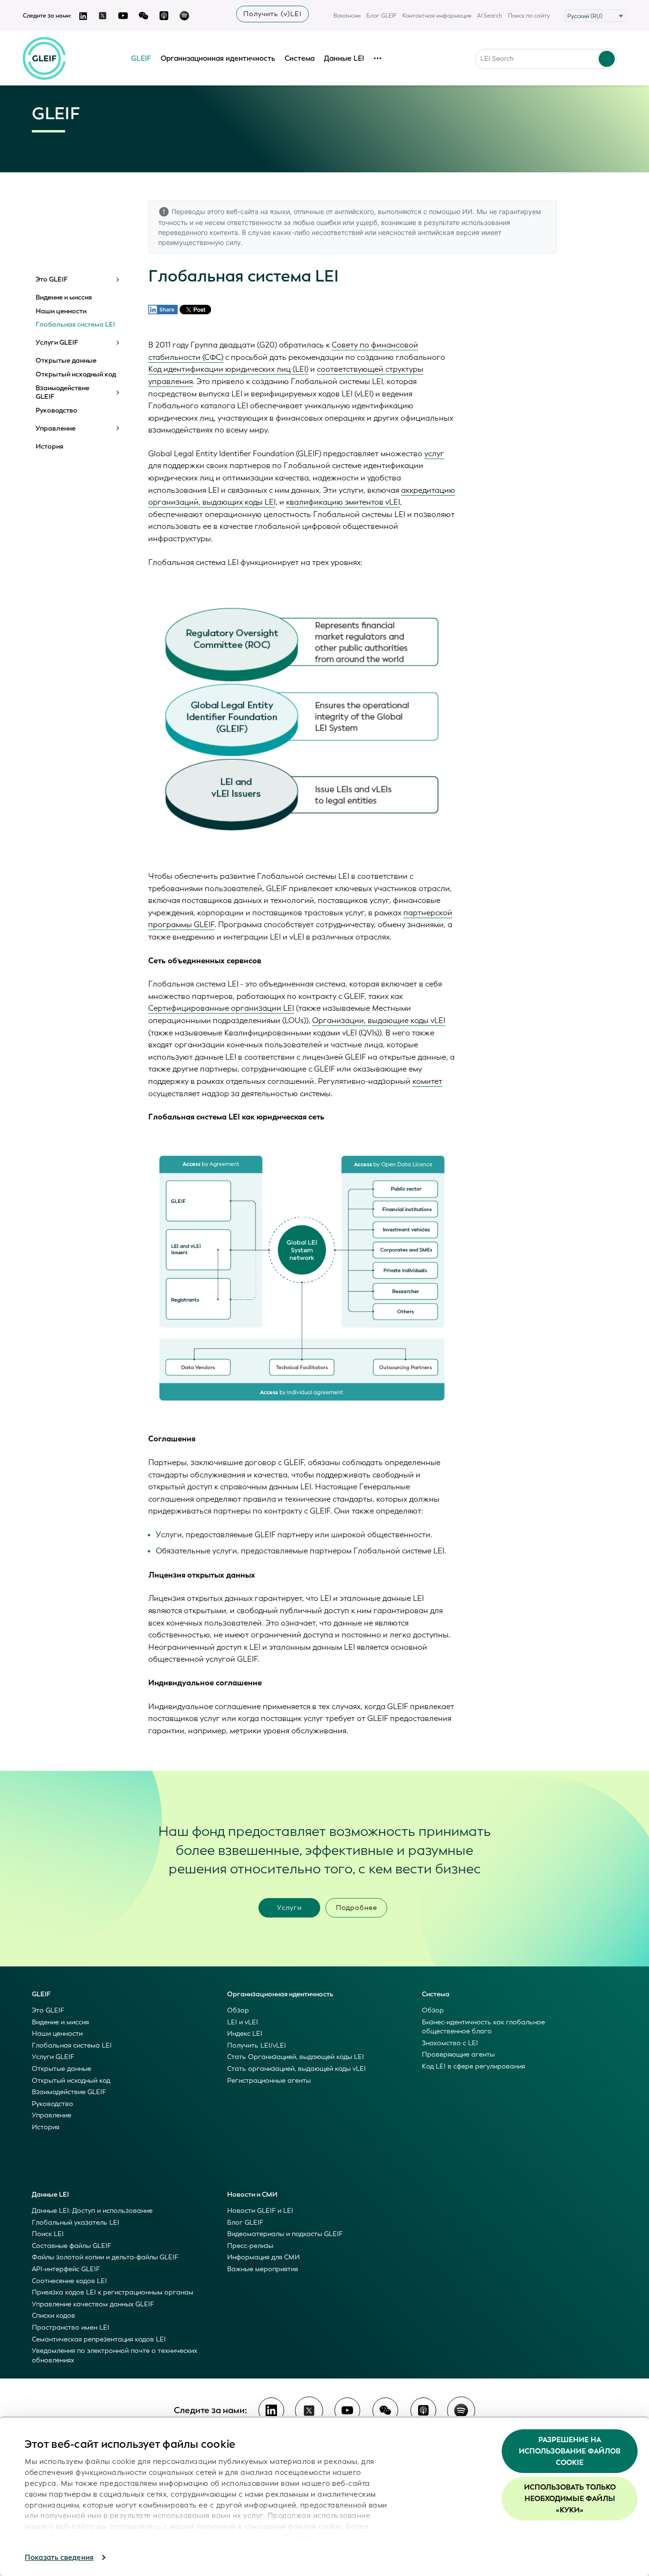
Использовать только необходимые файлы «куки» (570, 2499)
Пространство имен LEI (71, 2327)
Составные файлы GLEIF (72, 2246)
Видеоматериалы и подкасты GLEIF (285, 2234)
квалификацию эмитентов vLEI (343, 502)
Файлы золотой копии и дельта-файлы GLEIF (105, 2257)
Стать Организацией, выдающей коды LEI (296, 2057)
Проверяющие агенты (458, 2054)
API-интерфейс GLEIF (66, 2269)
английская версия (449, 232)
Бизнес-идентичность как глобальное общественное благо (483, 2027)
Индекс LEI (245, 2034)
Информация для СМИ (263, 2257)
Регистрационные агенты (269, 2081)
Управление (56, 429)
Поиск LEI (48, 2234)
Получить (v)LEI (272, 14)
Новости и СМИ (252, 2195)
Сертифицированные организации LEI (221, 1008)
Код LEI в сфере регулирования (473, 2066)
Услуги (289, 1908)
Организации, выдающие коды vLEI (379, 1020)
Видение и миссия (64, 298)
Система (300, 58)
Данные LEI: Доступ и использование (92, 2211)
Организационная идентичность (218, 58)
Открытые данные (66, 361)
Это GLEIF (52, 280)
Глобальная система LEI (75, 325)
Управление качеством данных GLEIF (93, 2304)
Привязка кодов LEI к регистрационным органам (113, 2292)
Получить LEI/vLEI (257, 2045)
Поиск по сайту (529, 16)
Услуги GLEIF (57, 343)
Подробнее (357, 1908)
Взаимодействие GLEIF (62, 392)
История (49, 447)
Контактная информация (437, 16)
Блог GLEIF (382, 16)
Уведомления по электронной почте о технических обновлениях (115, 2355)
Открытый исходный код (76, 375)
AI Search (490, 16)
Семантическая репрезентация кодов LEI (99, 2339)
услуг (434, 454)
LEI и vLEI (243, 2022)
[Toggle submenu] (117, 280)
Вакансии (347, 16)
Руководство (57, 411)
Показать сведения (59, 2557)
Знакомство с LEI (450, 2043)
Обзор (238, 2010)
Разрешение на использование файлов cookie (570, 2451)
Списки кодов (53, 2316)
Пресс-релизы (250, 2246)
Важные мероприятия (262, 2269)
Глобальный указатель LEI (76, 2223)
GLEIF (141, 58)
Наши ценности (61, 311)
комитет (427, 1081)
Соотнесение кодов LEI (69, 2281)
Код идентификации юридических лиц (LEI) (228, 369)
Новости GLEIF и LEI (260, 2211)
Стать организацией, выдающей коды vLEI (296, 2069)
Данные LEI (344, 58)
